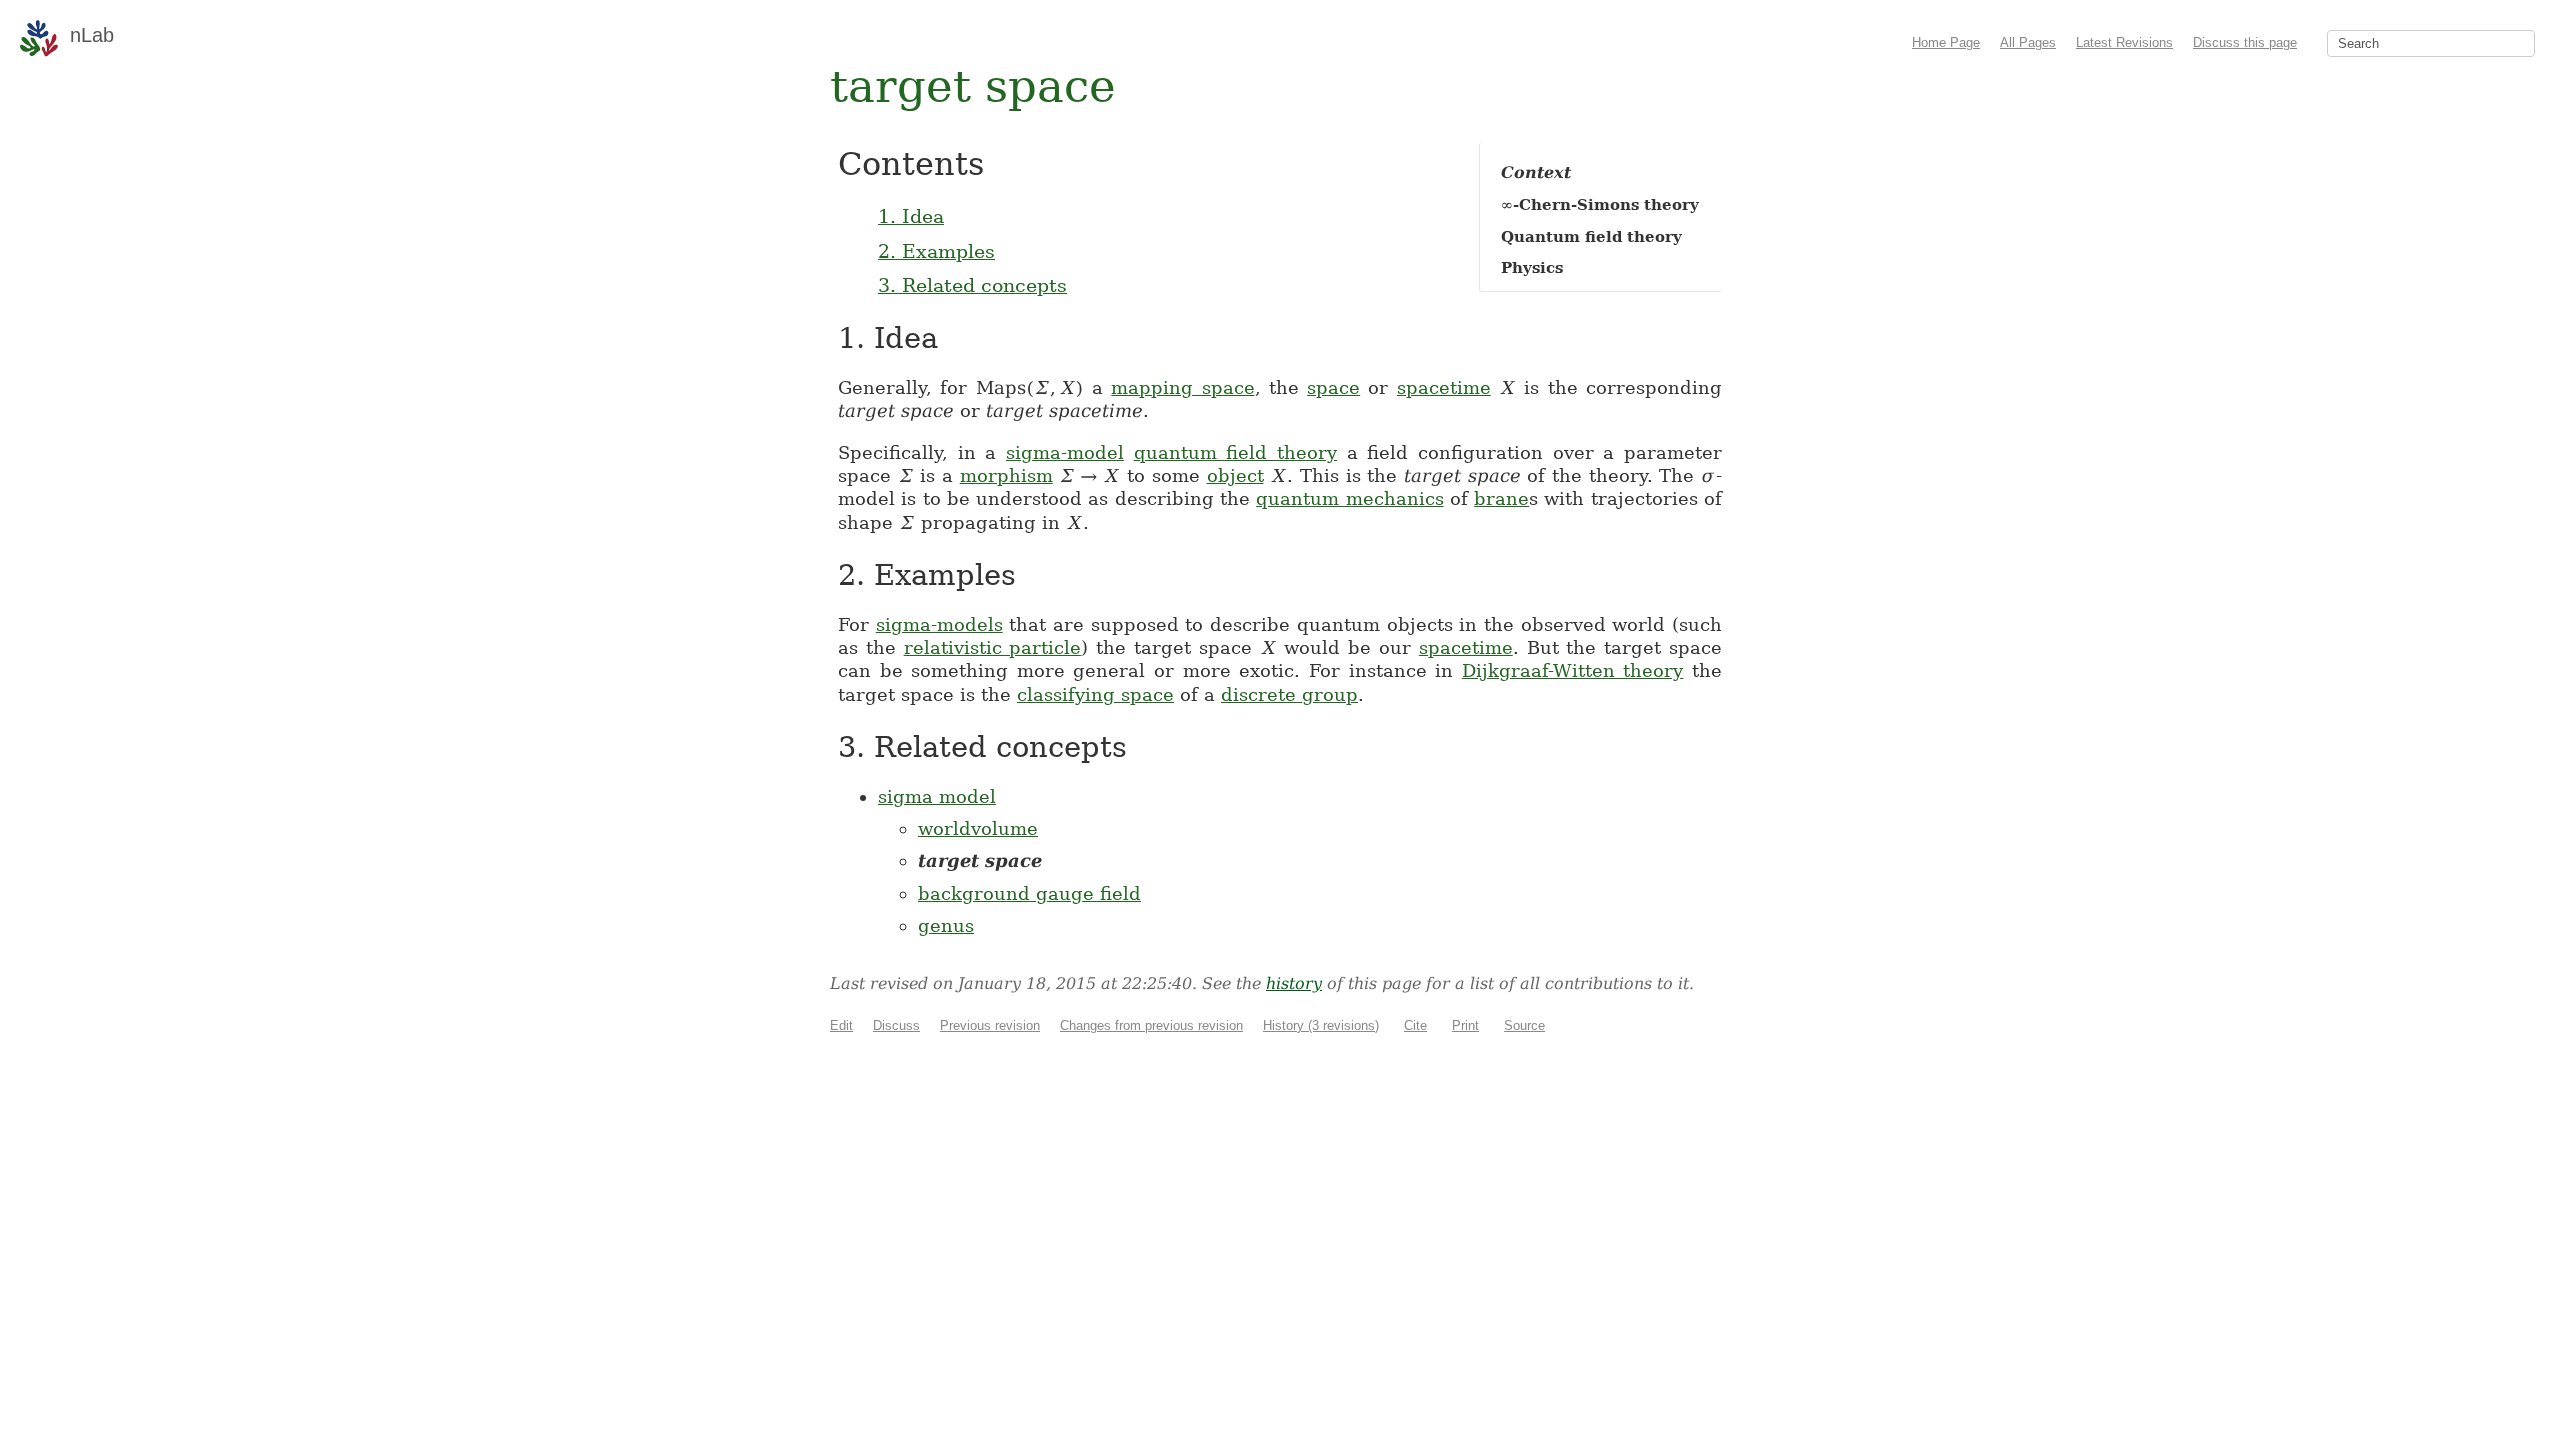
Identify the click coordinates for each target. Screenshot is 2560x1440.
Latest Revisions (2124, 42)
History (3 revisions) (1321, 1025)
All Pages (2028, 42)
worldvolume (978, 828)
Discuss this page (2245, 42)
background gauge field (1029, 893)
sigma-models (939, 624)
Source (1524, 1025)
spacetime (1444, 387)
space (1333, 387)
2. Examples (936, 251)
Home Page (1946, 42)
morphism (1006, 475)
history (1294, 983)
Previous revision (990, 1025)
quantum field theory (1235, 452)
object (1235, 475)
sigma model (937, 796)
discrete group (1289, 694)
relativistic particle (993, 647)
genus (946, 925)
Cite (1415, 1025)
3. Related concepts (972, 285)
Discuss (896, 1025)
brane (1501, 498)
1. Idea (911, 216)
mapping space (1182, 387)
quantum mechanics (1349, 498)
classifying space (1095, 694)
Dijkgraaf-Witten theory (1573, 670)
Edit (841, 1025)
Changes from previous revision (1151, 1025)
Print (1465, 1025)
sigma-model (1065, 452)
